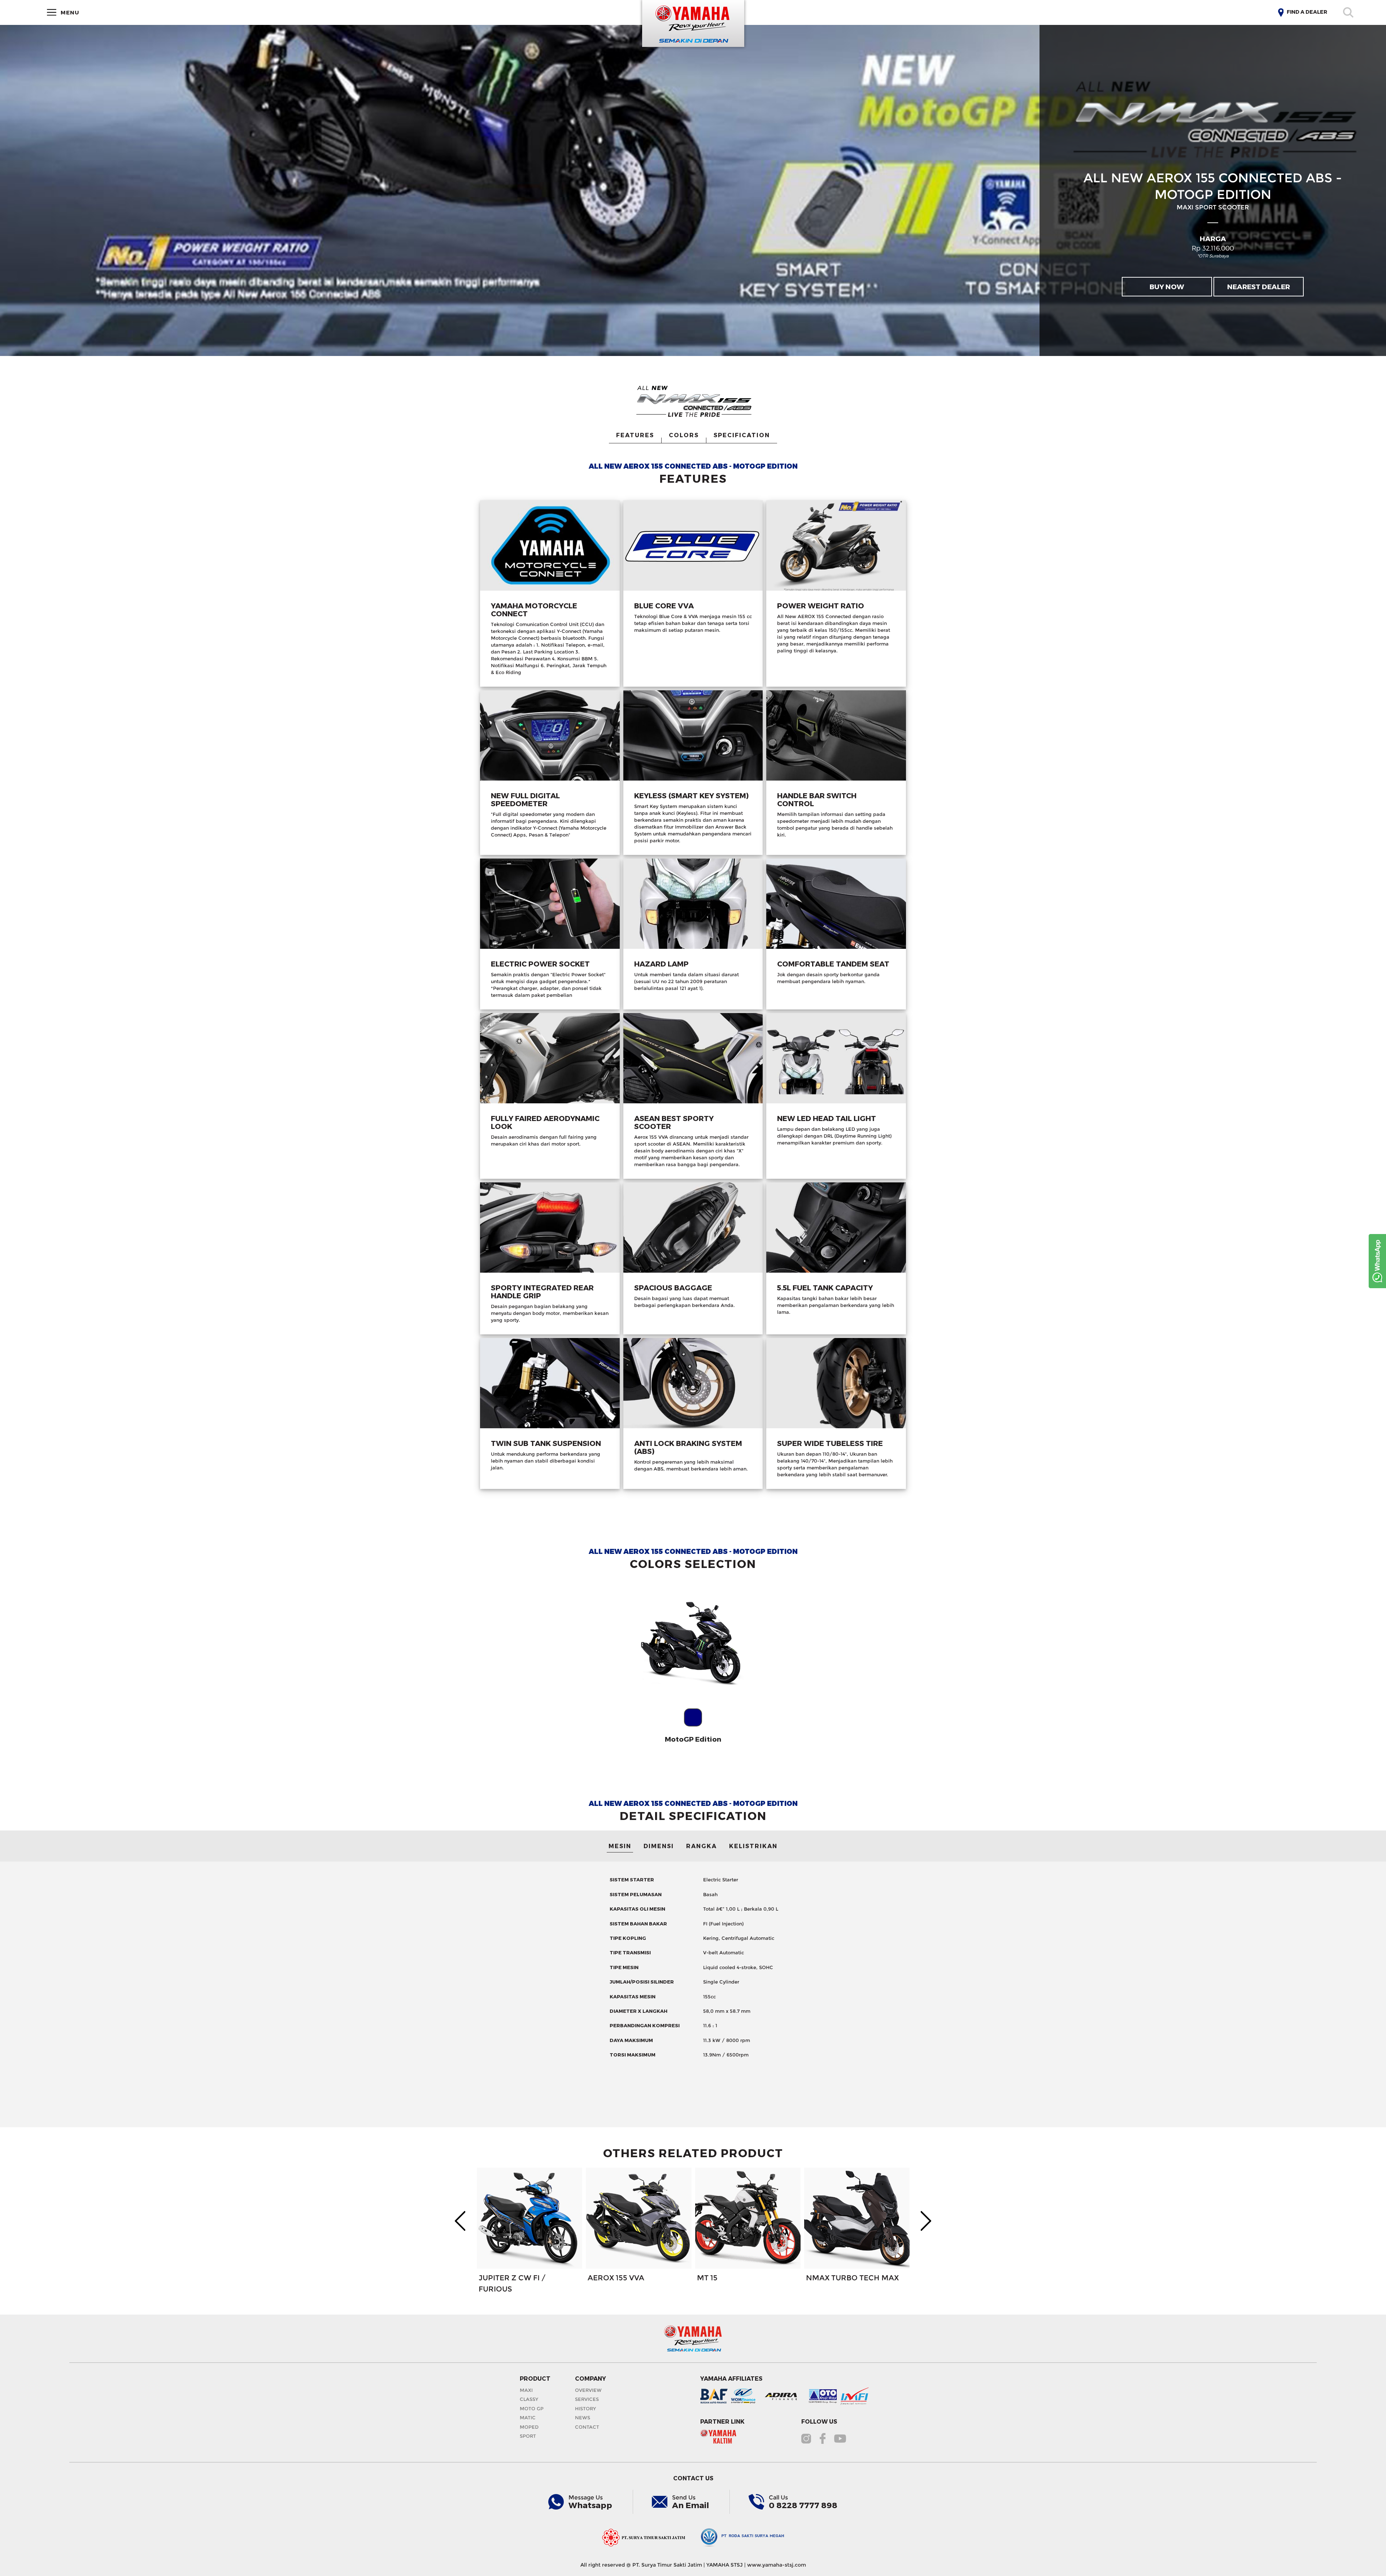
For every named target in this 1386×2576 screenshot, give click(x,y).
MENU (68, 12)
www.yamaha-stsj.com (777, 2565)
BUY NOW (1167, 286)
